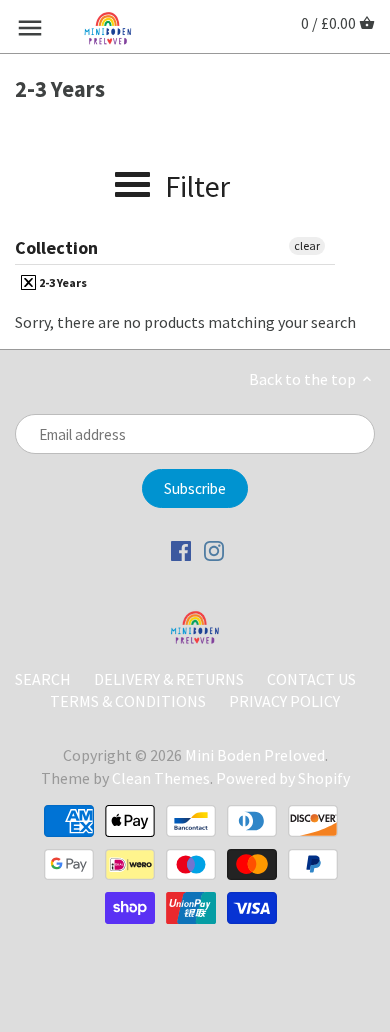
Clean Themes (161, 778)
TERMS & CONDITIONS (128, 701)
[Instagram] (214, 549)
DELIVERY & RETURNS (170, 679)
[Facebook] (181, 549)
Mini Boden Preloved (255, 755)
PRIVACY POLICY (284, 701)
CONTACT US (311, 679)
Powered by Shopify (283, 778)
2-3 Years (62, 282)
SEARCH (43, 679)
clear (307, 245)
